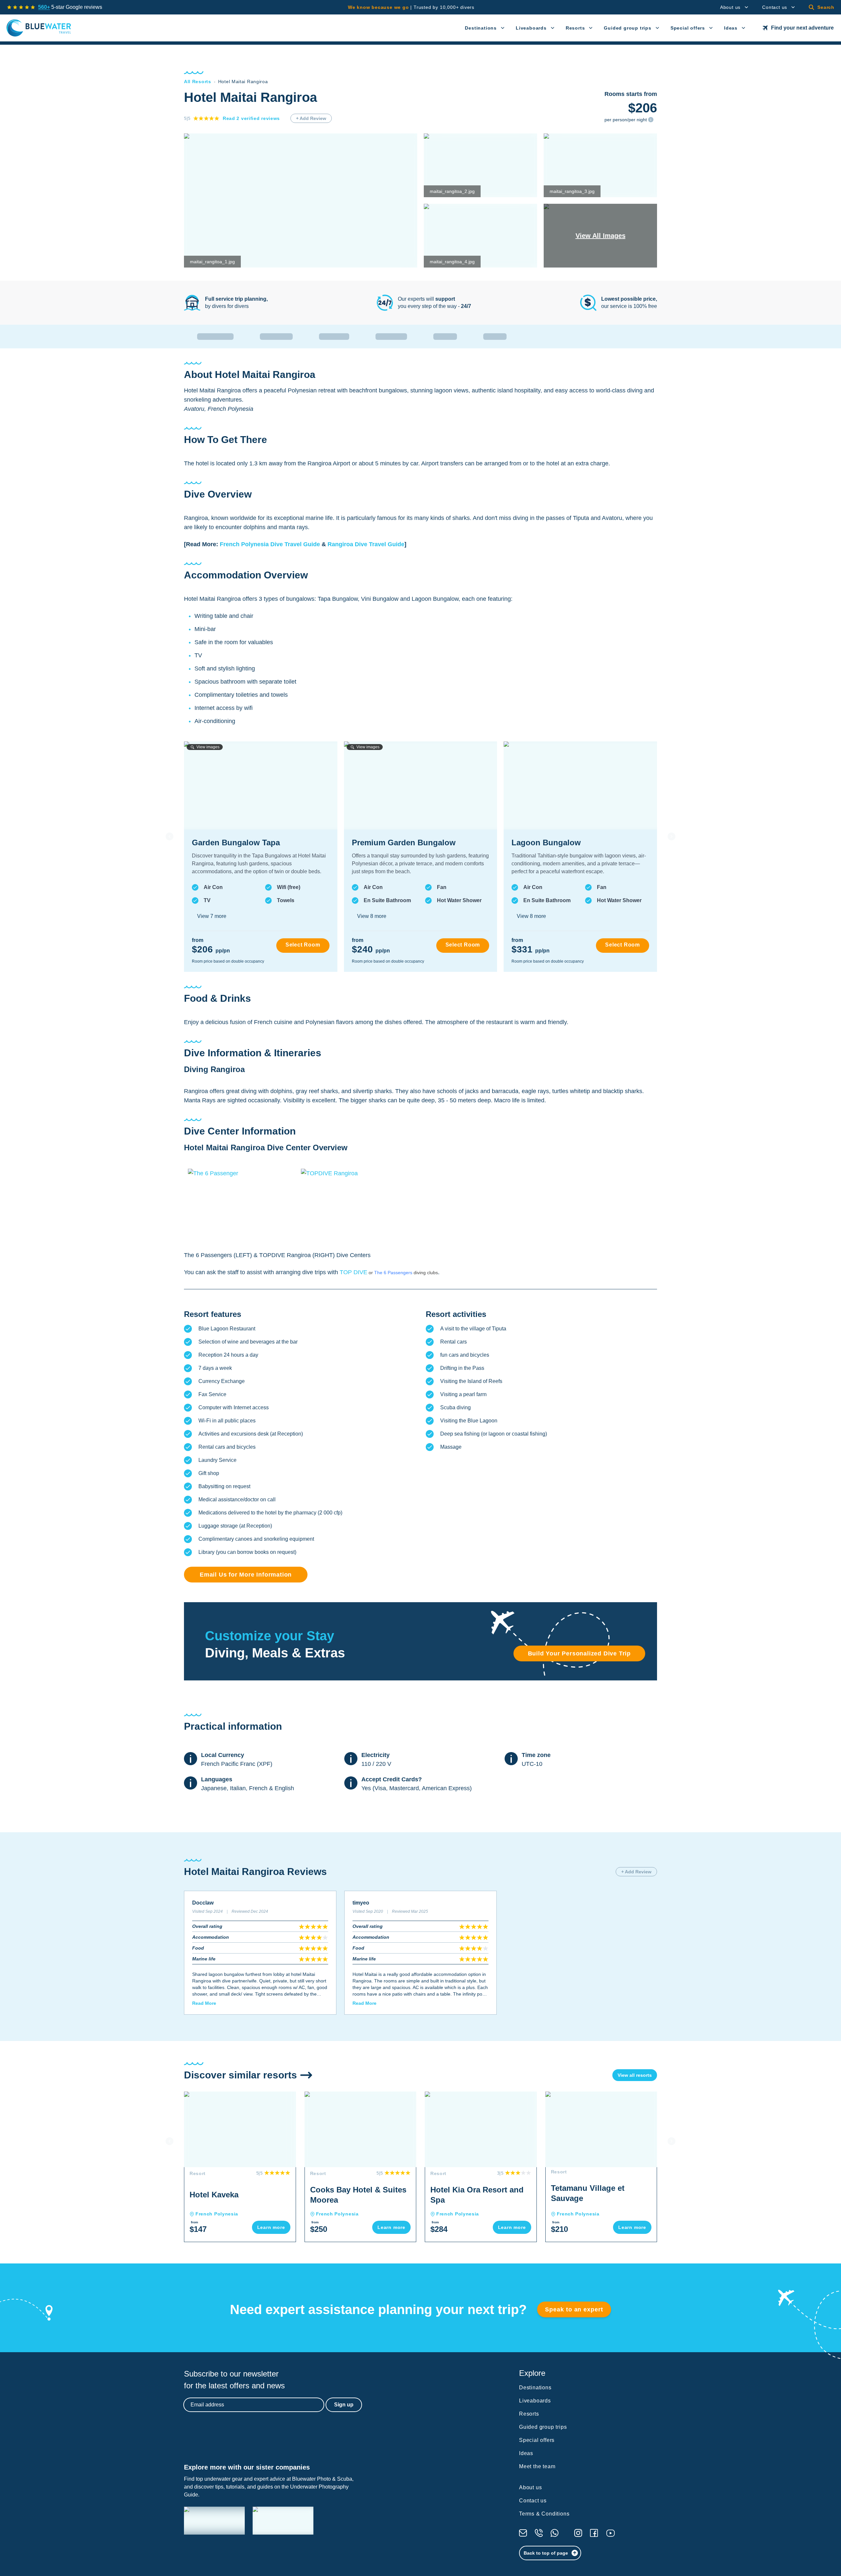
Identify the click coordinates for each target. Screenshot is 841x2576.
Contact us (775, 7)
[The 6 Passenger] (240, 1204)
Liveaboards (531, 28)
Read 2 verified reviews (251, 118)
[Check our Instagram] (578, 2533)
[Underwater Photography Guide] (283, 2521)
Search (826, 7)
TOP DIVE (356, 1272)
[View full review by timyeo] (420, 1953)
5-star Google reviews (70, 7)
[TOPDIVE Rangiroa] (353, 1204)
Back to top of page (546, 2553)
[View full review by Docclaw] (260, 1953)
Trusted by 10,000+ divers (411, 7)
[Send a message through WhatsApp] (555, 2533)
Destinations (481, 28)
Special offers (688, 28)
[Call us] (539, 2533)
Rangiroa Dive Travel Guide (366, 544)
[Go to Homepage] (39, 28)
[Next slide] (671, 836)
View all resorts (635, 2075)
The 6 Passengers (393, 1273)
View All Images (601, 236)
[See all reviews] (21, 7)
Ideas (731, 28)
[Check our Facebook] (594, 2533)
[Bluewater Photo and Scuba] (214, 2521)
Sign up (344, 2405)
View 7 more (212, 916)
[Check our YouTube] (611, 2533)
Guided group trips (627, 28)
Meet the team (537, 2466)
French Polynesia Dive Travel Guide (270, 544)
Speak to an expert (574, 2309)
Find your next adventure (802, 28)
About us (730, 7)
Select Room (303, 945)
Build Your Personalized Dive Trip (579, 1653)
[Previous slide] (170, 836)
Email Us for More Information (246, 1575)
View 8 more (372, 916)
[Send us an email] (523, 2533)
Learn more (271, 2227)
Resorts (575, 28)
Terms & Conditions (544, 2514)
